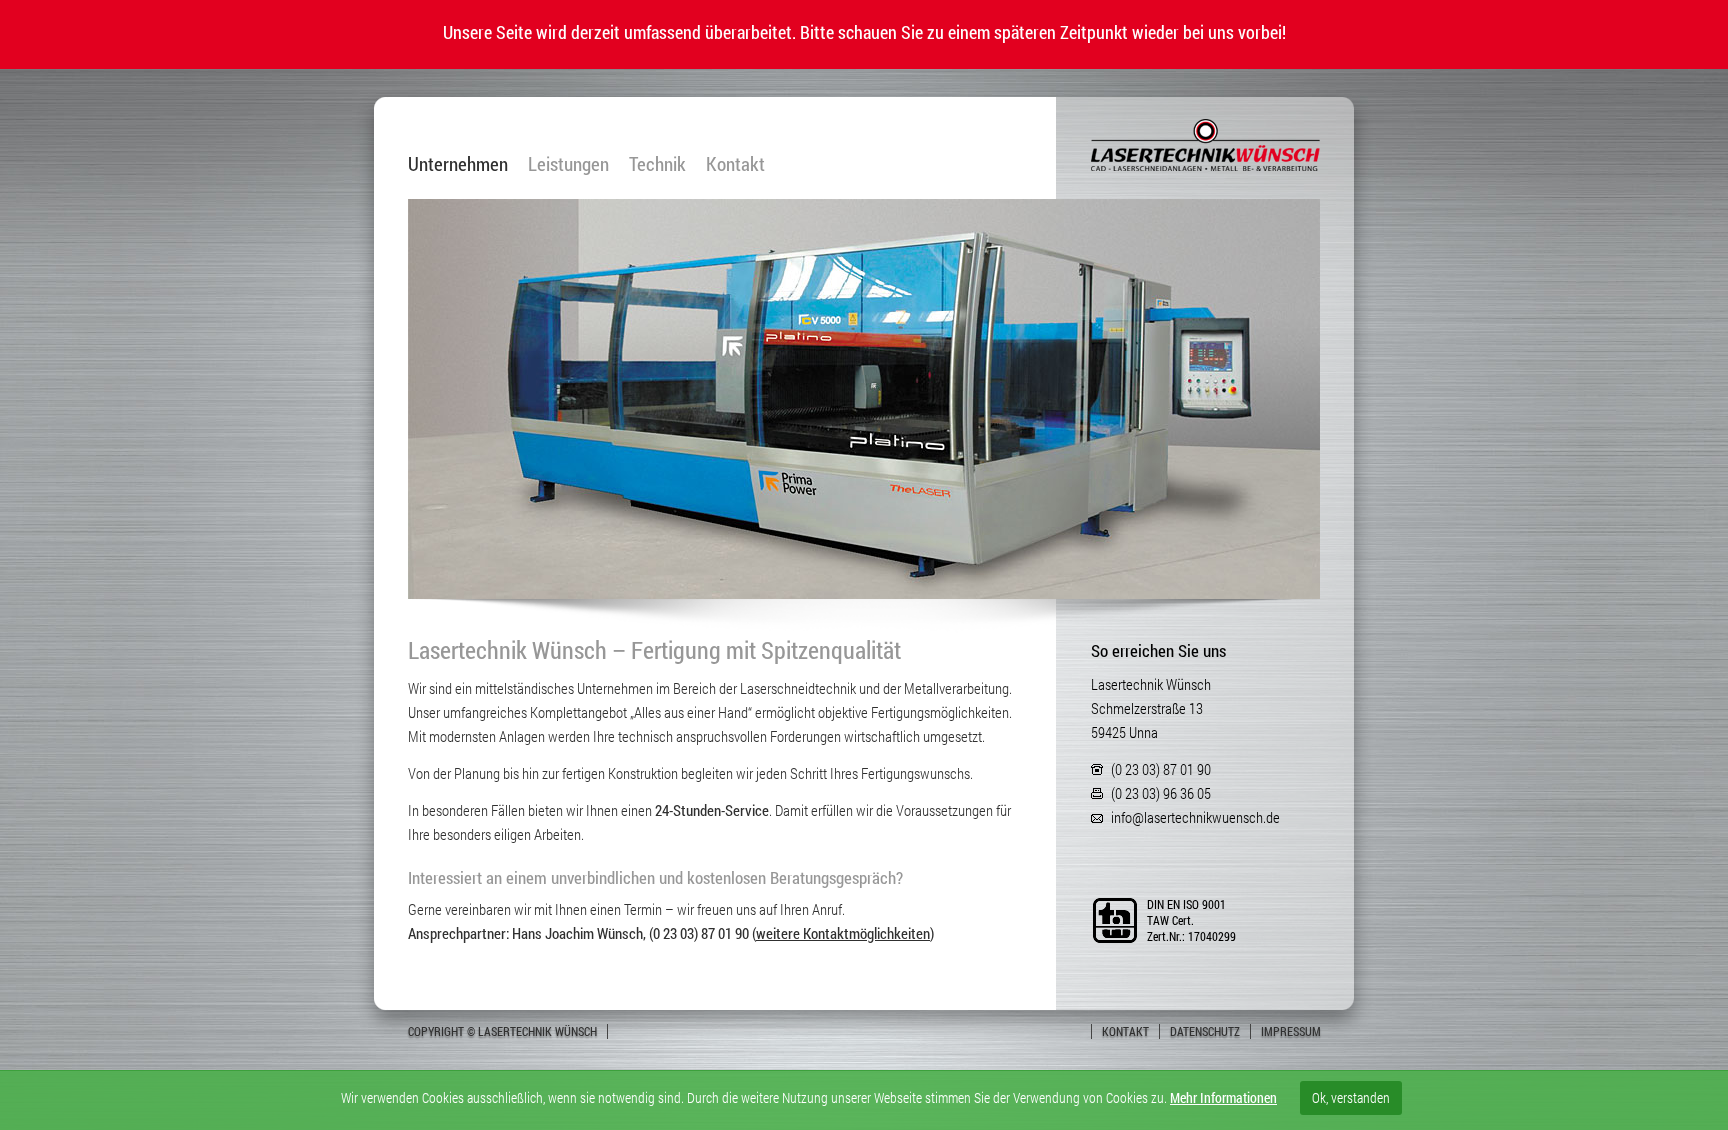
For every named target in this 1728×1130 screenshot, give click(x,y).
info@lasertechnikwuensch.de (1195, 817)
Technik (657, 164)
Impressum (1291, 1031)
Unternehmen (458, 164)
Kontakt (735, 164)
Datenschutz (1205, 1031)
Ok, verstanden (1351, 1097)
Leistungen (568, 164)
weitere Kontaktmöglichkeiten (843, 933)
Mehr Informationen (1223, 1097)
